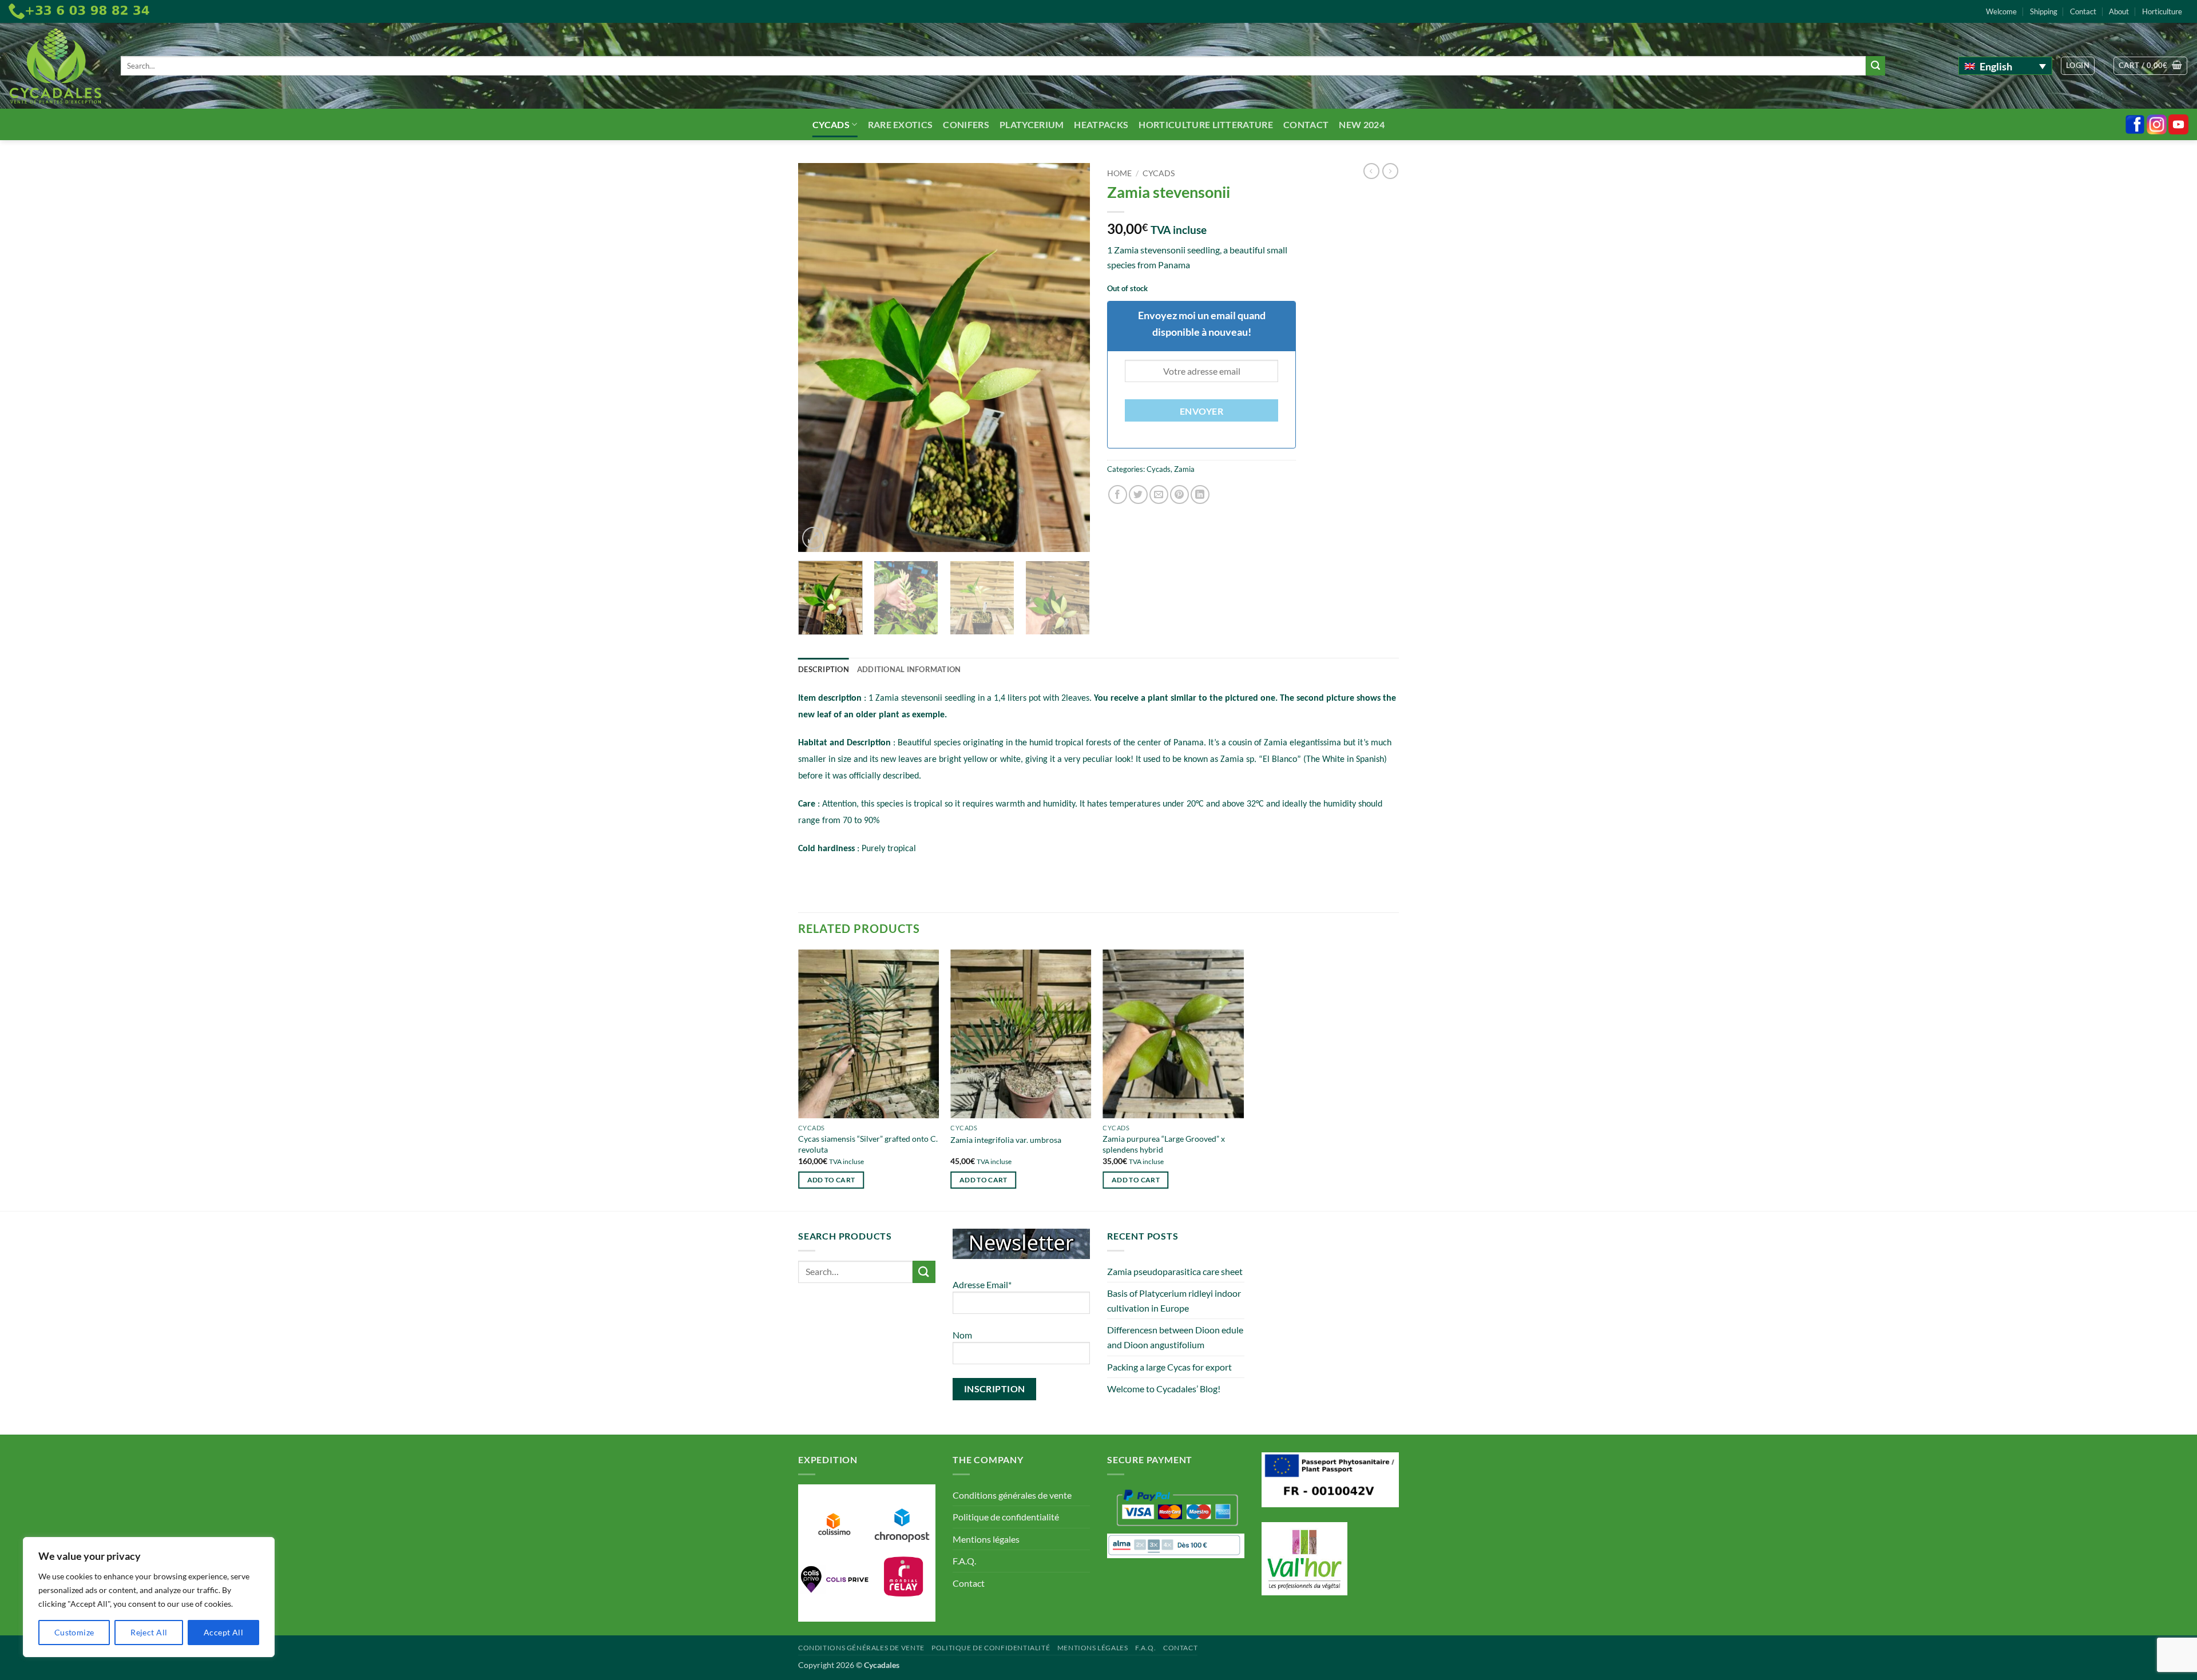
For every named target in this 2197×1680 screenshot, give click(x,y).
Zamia (1184, 469)
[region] (149, 1597)
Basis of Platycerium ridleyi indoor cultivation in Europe (1174, 1300)
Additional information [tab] (909, 669)
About (2119, 11)
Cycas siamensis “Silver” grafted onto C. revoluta (868, 1144)
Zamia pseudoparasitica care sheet (1175, 1271)
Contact (2083, 11)
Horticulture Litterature (1206, 124)
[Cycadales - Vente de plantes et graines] (56, 66)
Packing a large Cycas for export (1169, 1367)
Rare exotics (901, 124)
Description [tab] (824, 669)
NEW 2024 (1362, 124)
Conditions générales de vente (1012, 1495)
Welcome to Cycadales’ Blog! (1164, 1389)
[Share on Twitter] (1138, 495)
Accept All (223, 1632)
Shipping (2044, 11)
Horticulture (2162, 11)
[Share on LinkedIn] (1200, 495)
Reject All (149, 1632)
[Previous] (818, 358)
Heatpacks (1101, 124)
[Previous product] (1390, 171)
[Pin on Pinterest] (1179, 495)
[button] (2078, 66)
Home (1119, 173)
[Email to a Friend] (1159, 495)
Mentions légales (986, 1539)
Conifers (966, 124)
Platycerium (1032, 124)
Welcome (2001, 11)
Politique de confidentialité (1006, 1517)
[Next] (1070, 358)
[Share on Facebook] (1118, 495)
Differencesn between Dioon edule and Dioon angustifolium (1175, 1337)
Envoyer (1201, 411)
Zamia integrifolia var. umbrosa (1006, 1140)
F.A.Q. (964, 1561)
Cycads (831, 124)
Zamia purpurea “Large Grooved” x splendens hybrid (1164, 1144)
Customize (74, 1632)
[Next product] (1371, 171)
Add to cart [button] (831, 1180)
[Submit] (1875, 66)
